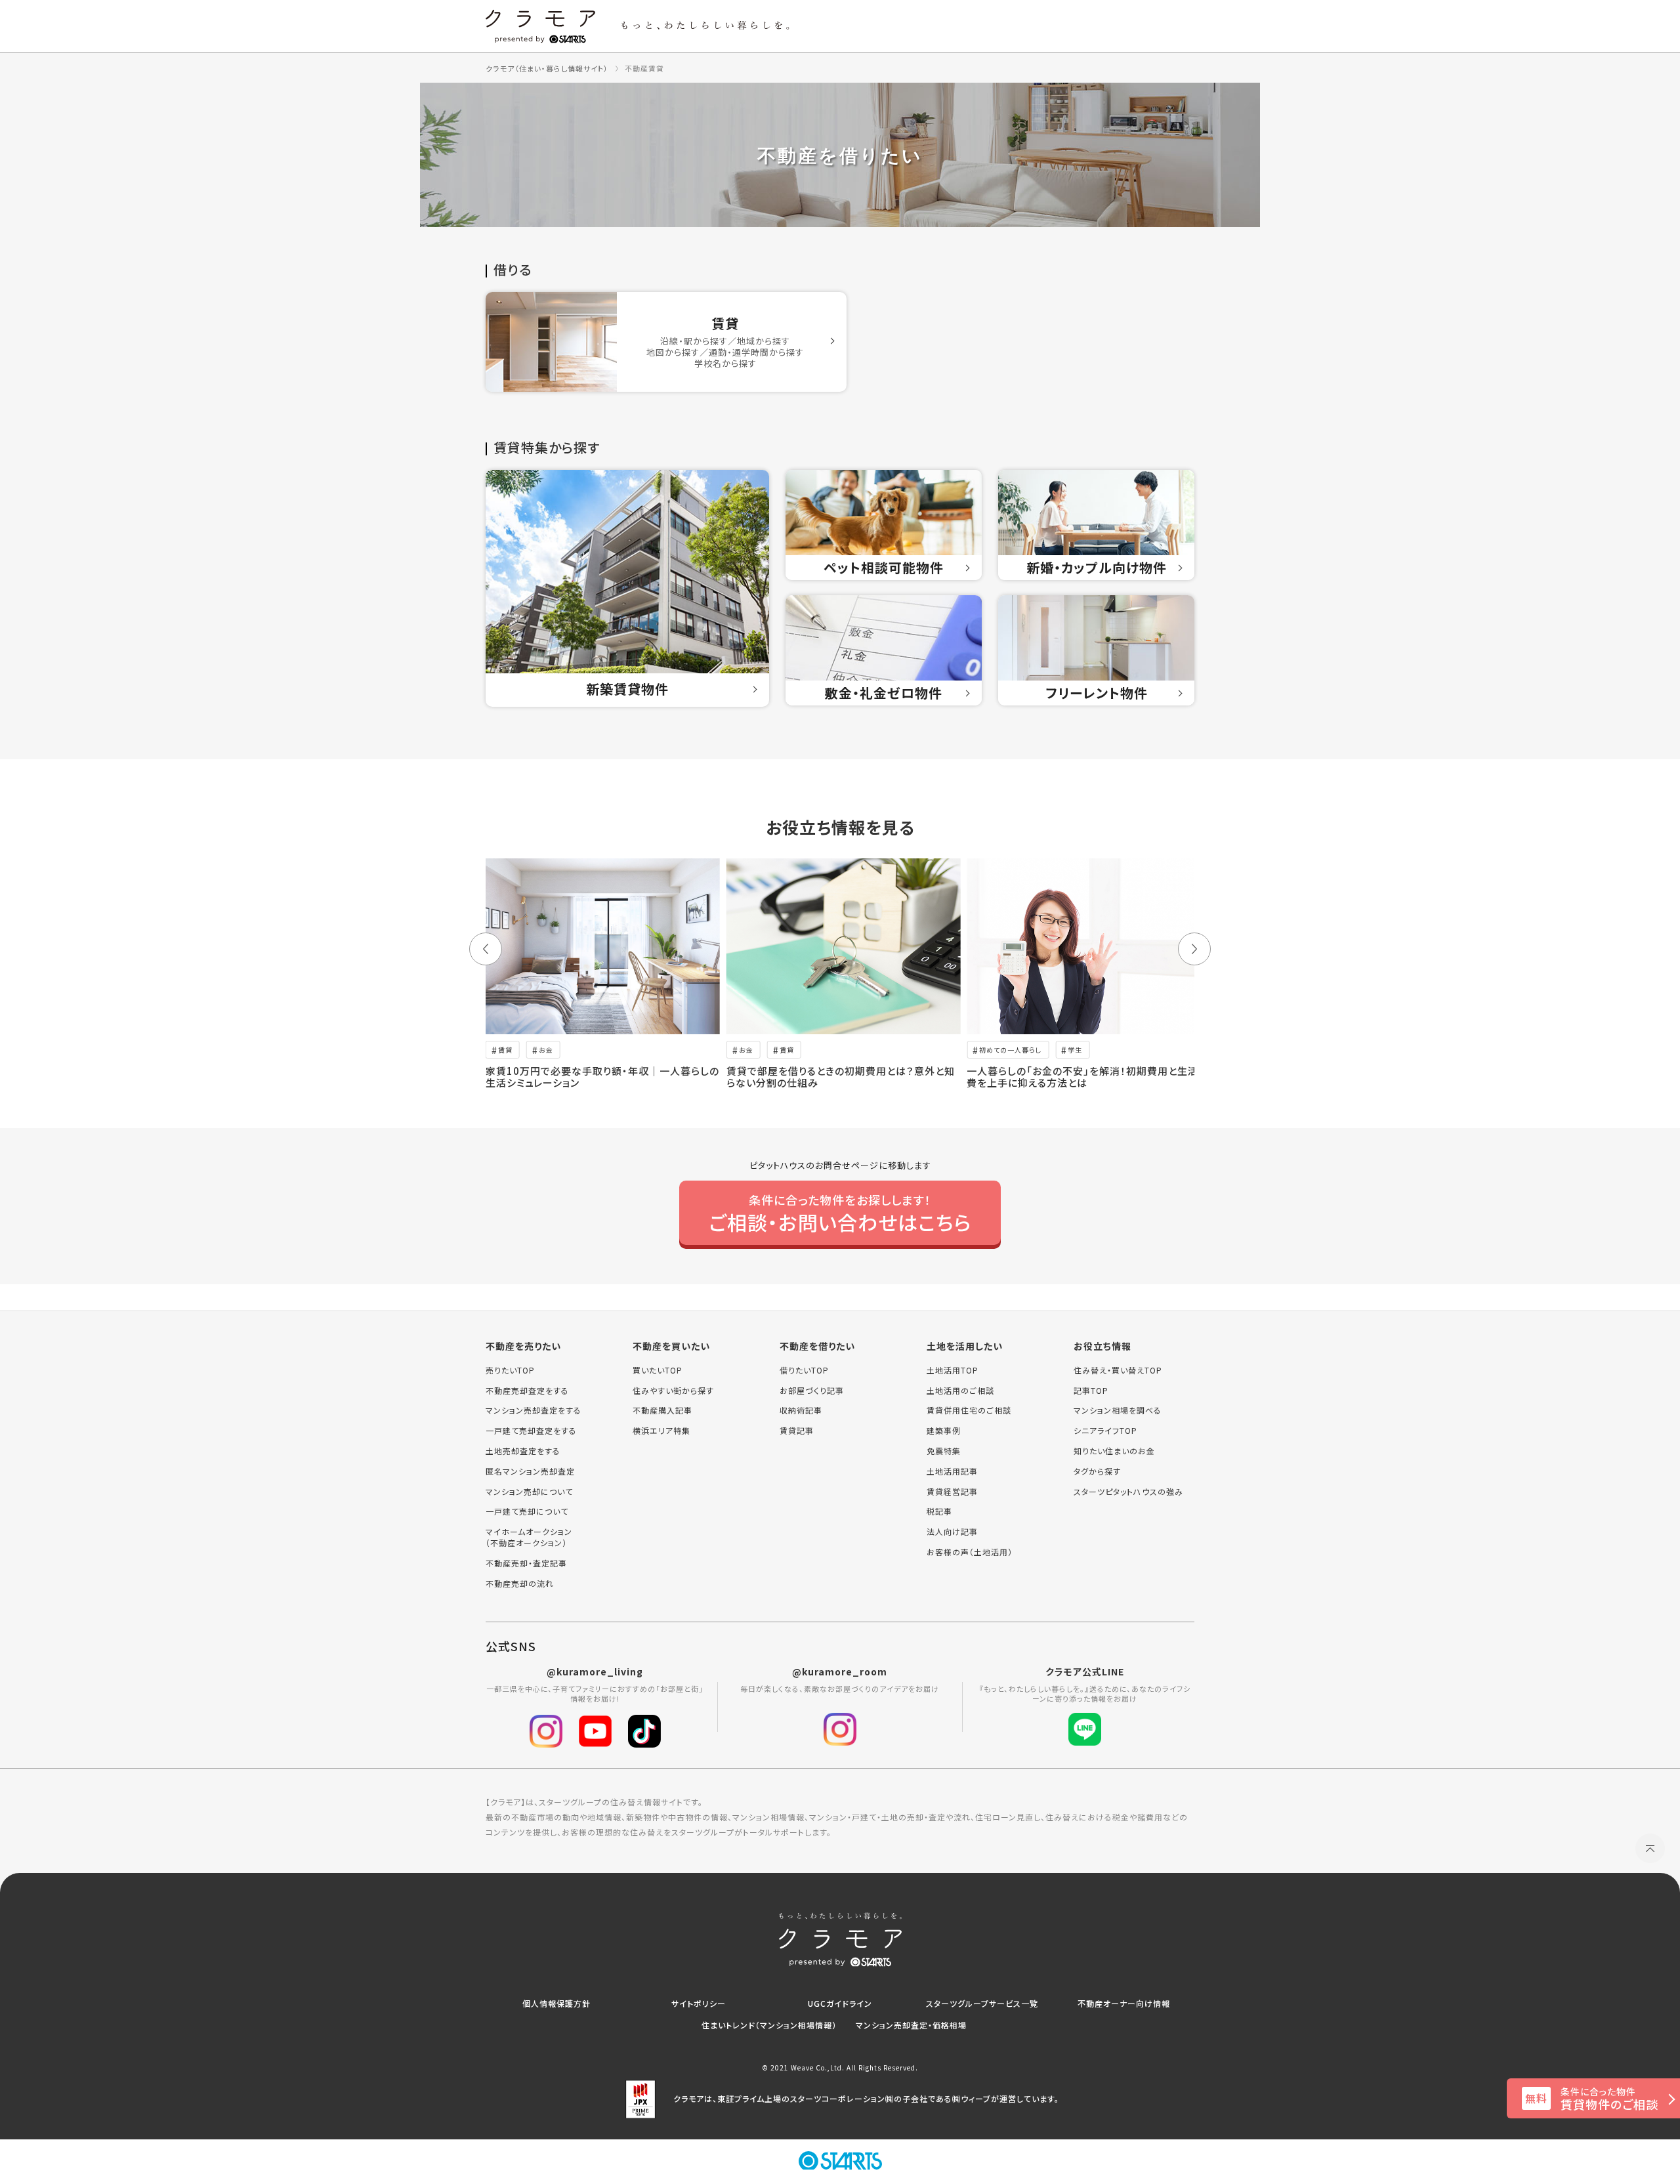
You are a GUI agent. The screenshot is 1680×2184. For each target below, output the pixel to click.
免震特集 (944, 1451)
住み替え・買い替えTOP (1118, 1370)
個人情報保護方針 (556, 2003)
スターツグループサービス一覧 (982, 2003)
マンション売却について (529, 1492)
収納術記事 (801, 1410)
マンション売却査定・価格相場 (911, 2025)
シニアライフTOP (1105, 1431)
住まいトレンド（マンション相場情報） (769, 2025)
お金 (546, 1050)
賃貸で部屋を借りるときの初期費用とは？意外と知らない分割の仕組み (841, 1077)
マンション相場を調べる (1118, 1410)
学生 (1075, 1050)
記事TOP (1091, 1391)
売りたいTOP (510, 1370)
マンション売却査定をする (534, 1410)
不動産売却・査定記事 (526, 1563)
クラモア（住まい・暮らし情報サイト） (547, 68)
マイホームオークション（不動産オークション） (529, 1537)
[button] (486, 949)
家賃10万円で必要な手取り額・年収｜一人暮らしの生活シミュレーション (602, 1077)
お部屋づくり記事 (812, 1391)
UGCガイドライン (840, 2003)
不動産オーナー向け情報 (1124, 2003)
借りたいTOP (804, 1370)
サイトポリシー (699, 2003)
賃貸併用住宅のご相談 (969, 1410)
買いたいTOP (658, 1370)
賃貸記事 (797, 1431)
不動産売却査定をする (527, 1391)
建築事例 (944, 1431)
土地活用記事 (952, 1471)
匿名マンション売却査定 (530, 1471)
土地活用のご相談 (960, 1391)
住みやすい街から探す (673, 1391)
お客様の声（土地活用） (970, 1552)
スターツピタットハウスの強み (1128, 1492)
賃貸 (505, 1050)
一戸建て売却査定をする (531, 1431)
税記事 (939, 1511)
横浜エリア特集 (661, 1431)
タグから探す (1097, 1471)
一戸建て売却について (527, 1511)
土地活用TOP (953, 1370)
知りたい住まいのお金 (1114, 1451)
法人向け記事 (952, 1532)
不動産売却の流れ (520, 1584)
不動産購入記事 (662, 1410)
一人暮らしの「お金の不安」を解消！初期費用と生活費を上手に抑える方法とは (1082, 1077)
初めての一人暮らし (1010, 1050)
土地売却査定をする (523, 1451)
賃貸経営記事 (952, 1492)
